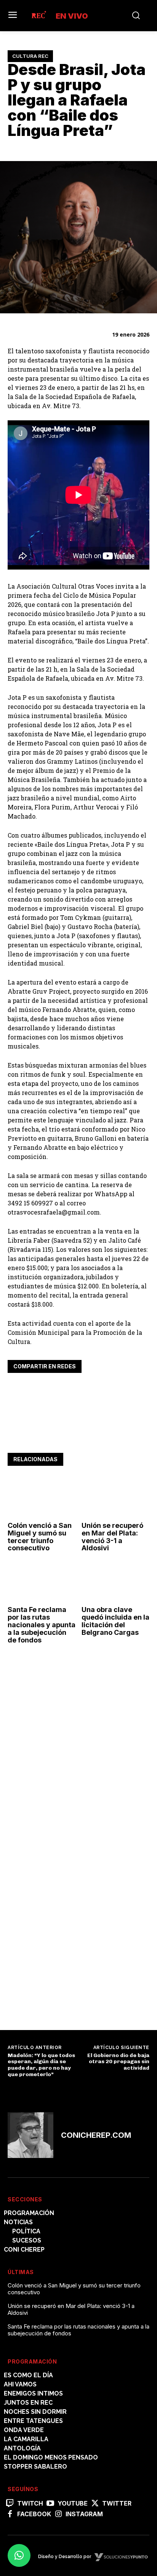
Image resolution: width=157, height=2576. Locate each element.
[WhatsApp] (50, 1390)
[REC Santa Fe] (38, 16)
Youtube (73, 2503)
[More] (86, 1390)
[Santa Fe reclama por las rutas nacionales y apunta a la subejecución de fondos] (42, 1582)
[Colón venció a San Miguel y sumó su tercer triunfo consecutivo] (42, 1498)
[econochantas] (65, 1996)
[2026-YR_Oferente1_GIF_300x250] (65, 1764)
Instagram (84, 2514)
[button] (19, 2555)
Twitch (30, 2503)
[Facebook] (15, 1390)
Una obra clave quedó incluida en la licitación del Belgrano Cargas (115, 1621)
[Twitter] (33, 1390)
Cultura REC (30, 56)
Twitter (117, 2503)
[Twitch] (10, 2504)
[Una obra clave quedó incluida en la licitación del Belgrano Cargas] (116, 1582)
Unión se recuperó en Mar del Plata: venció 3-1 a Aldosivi (112, 1537)
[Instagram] (58, 2514)
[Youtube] (50, 2504)
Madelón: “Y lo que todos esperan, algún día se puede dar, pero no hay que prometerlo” (41, 2065)
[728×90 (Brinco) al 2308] (78, 1436)
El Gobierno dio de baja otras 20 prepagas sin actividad (118, 2062)
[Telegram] (68, 1390)
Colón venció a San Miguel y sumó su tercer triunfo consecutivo (40, 1537)
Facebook (34, 2514)
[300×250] (65, 1870)
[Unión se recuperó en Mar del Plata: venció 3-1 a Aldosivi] (116, 1498)
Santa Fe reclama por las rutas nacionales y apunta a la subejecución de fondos (42, 1625)
